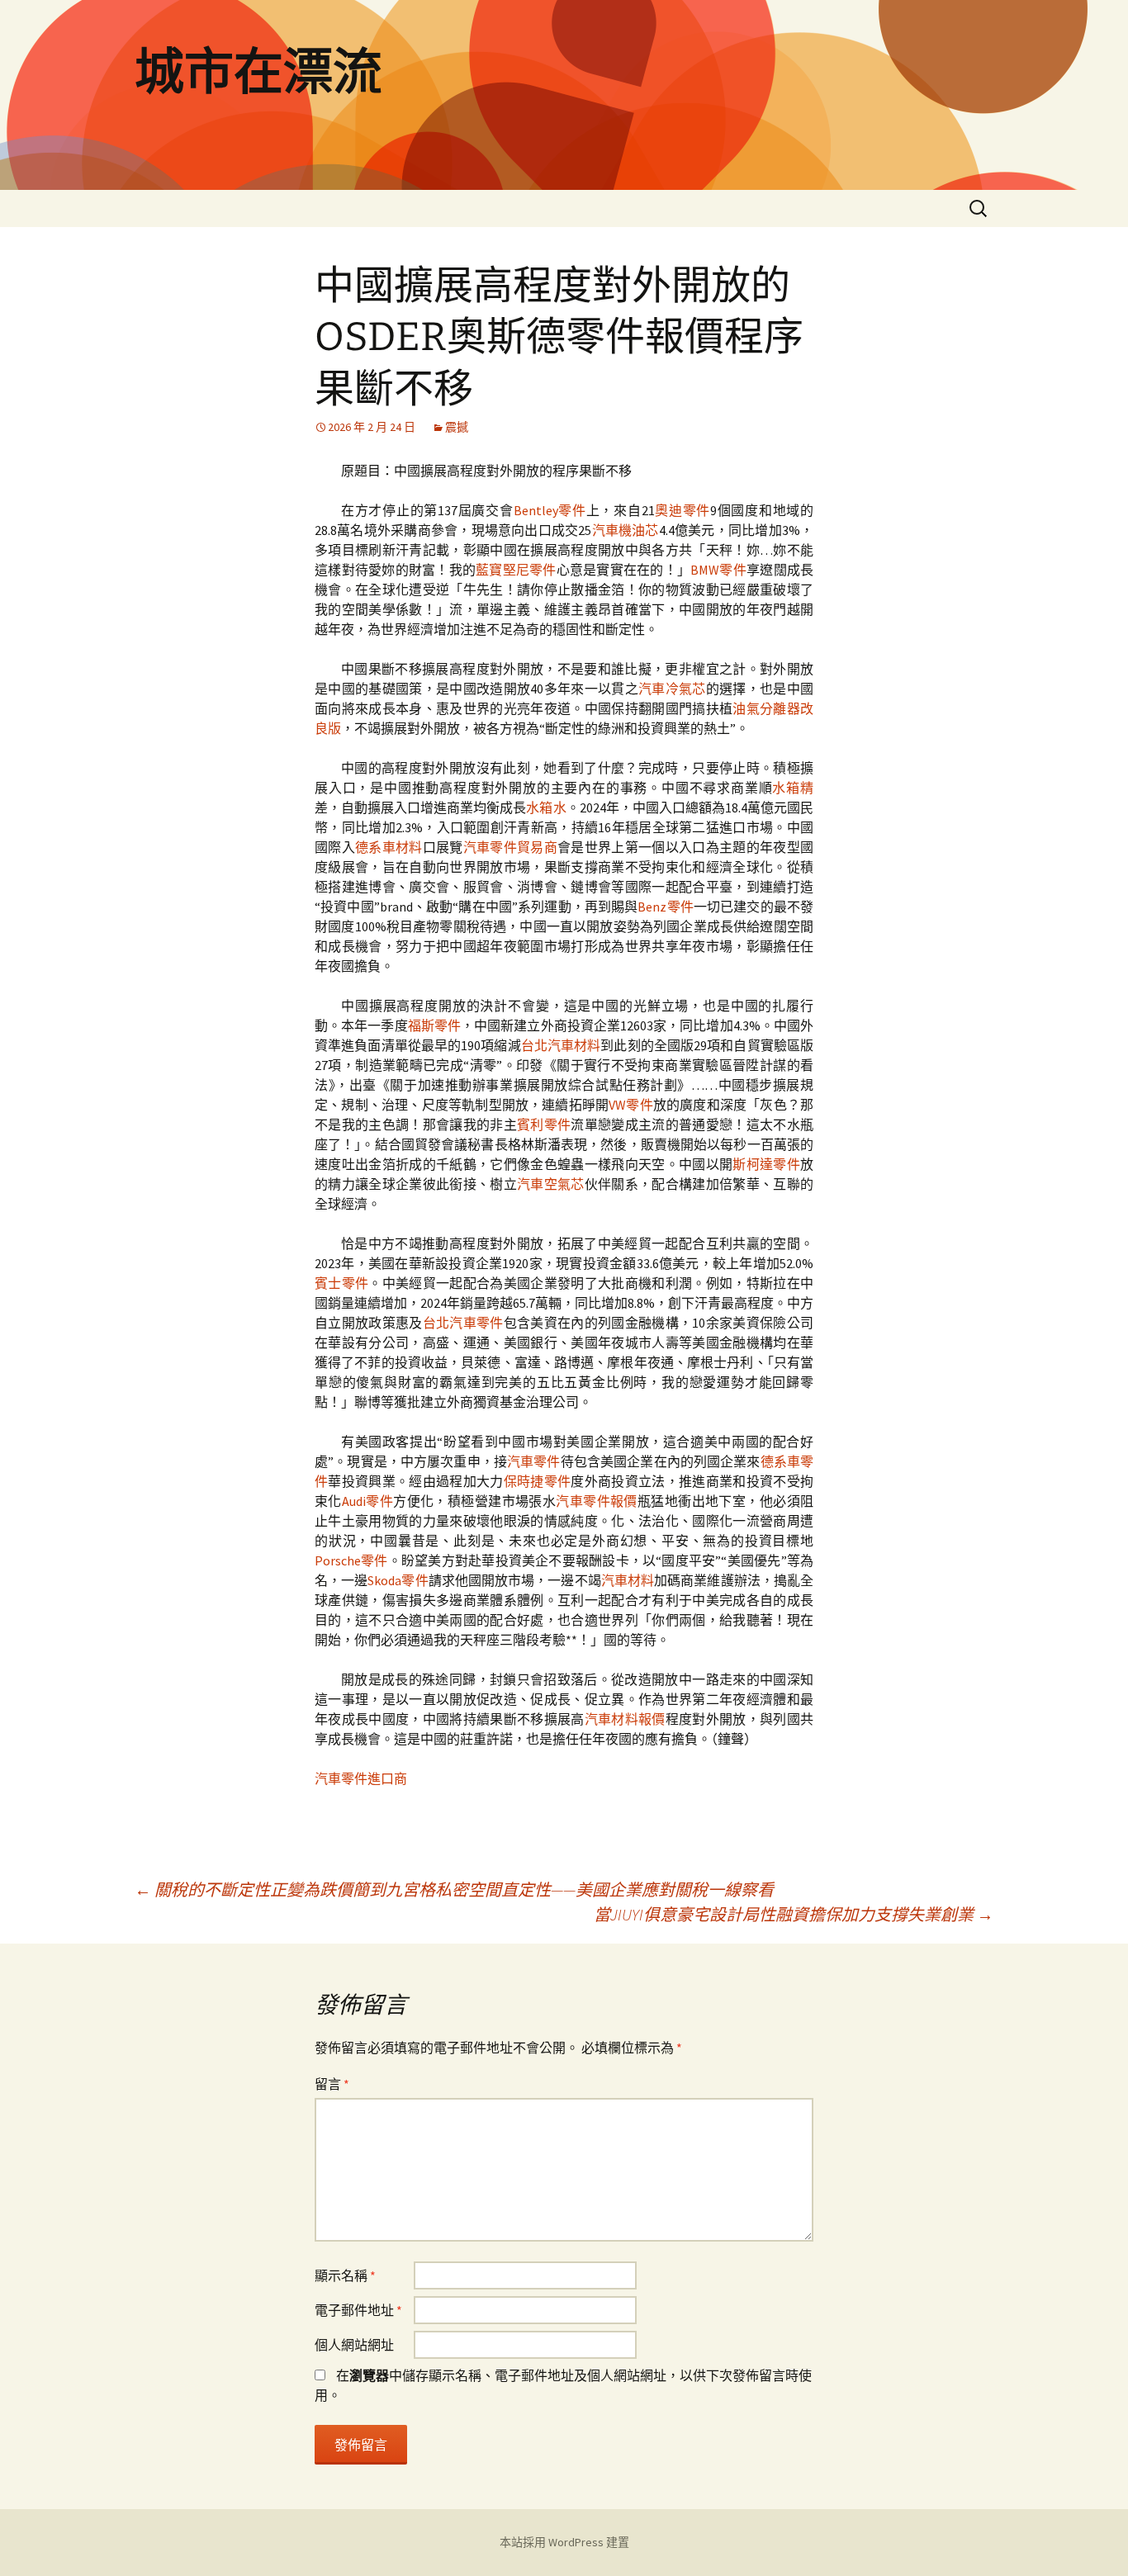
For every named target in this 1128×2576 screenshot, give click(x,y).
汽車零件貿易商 (510, 847)
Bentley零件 (550, 510)
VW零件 (631, 1105)
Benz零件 (665, 907)
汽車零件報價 (597, 1501)
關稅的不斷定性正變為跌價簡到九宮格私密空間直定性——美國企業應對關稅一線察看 (454, 1889)
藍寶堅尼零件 (516, 570)
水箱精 (793, 788)
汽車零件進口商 (361, 1778)
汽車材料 (628, 1580)
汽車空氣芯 (551, 1184)
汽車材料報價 (625, 1719)
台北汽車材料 (561, 1045)
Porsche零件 (351, 1560)
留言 (332, 2084)
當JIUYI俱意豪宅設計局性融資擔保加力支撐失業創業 (794, 1914)
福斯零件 (434, 1025)
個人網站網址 (354, 2345)
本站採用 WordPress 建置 (564, 2542)
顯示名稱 (345, 2275)
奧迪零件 (683, 510)
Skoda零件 (398, 1580)
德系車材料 (389, 847)
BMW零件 (718, 570)
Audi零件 (367, 1501)
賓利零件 (544, 1125)
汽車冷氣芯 (672, 689)
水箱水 (546, 807)
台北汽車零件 (463, 1323)
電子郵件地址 (358, 2310)
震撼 (457, 427)
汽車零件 (534, 1461)
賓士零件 (341, 1283)
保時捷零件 (538, 1481)
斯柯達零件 (766, 1164)
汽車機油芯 (625, 530)
